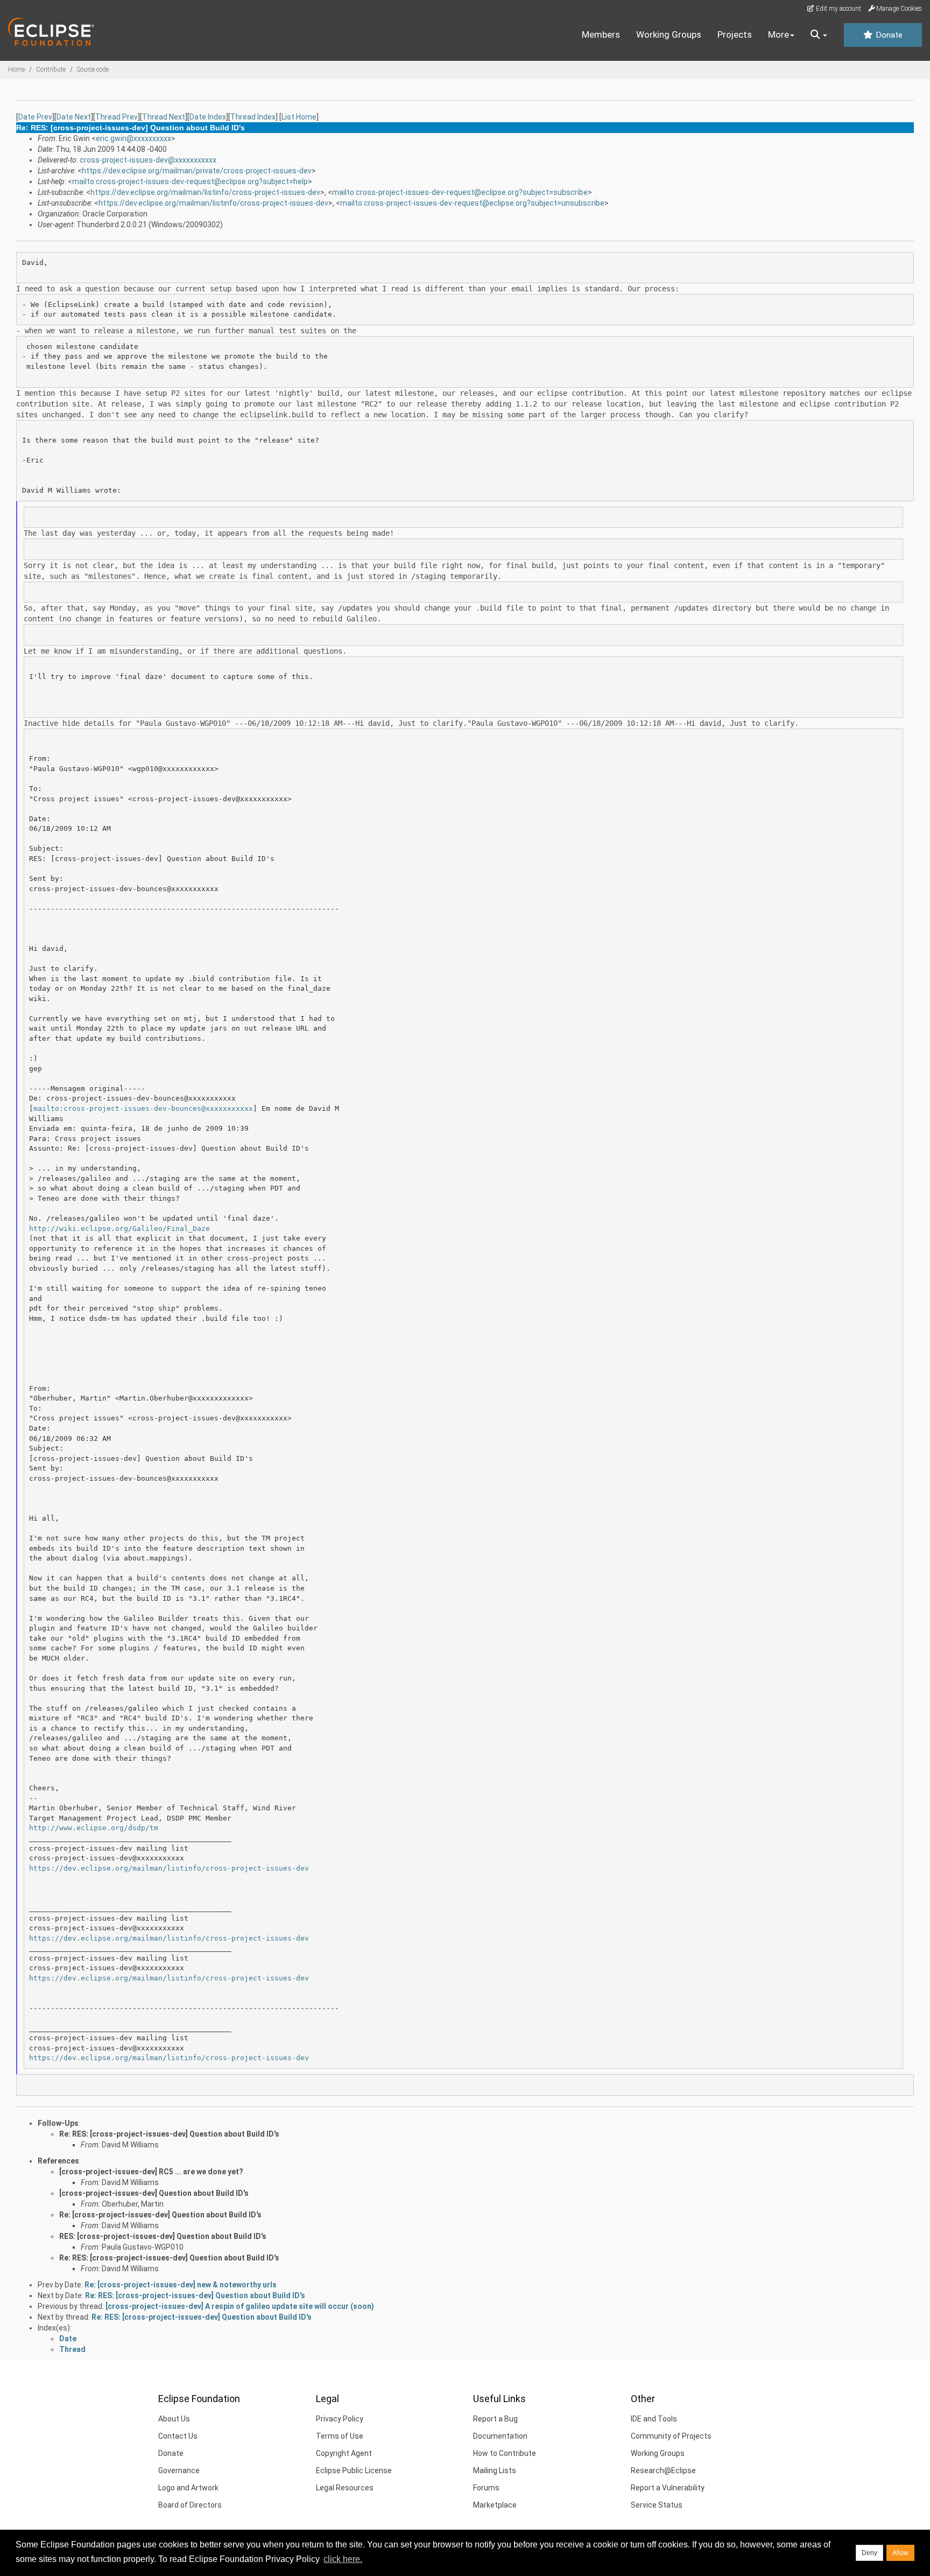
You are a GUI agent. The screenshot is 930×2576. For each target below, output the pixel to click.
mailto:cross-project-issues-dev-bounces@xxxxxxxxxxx (143, 1108)
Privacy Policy (340, 2419)
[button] (819, 35)
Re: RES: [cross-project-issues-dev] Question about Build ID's (169, 2134)
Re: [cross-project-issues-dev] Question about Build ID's (160, 2215)
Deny (869, 2553)
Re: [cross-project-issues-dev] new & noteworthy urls (181, 2285)
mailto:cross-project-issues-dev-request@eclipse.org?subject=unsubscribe (472, 203)
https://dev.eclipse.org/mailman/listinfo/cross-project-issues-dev (205, 192)
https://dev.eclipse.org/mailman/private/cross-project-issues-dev (197, 171)
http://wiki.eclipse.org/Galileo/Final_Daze (119, 1228)
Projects (735, 34)
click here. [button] (343, 2559)
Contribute (51, 69)
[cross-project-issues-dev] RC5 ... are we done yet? (151, 2172)
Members (601, 34)
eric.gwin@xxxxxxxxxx (133, 138)
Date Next (74, 117)
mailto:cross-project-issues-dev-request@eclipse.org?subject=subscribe (460, 192)
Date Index (208, 117)
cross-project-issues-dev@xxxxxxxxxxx (148, 160)
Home (16, 69)
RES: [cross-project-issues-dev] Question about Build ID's (163, 2236)
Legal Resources (345, 2488)
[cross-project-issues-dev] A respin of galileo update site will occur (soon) (240, 2306)
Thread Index (253, 117)
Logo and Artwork (188, 2488)
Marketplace (495, 2505)
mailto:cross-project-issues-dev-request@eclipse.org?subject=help (190, 181)
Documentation (500, 2436)
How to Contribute (505, 2453)
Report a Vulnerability (668, 2488)
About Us (174, 2419)
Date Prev (35, 117)
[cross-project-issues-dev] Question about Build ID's (154, 2193)
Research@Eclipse (663, 2470)
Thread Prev (117, 117)
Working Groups (669, 34)
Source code (93, 69)
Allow (900, 2553)
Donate (888, 35)
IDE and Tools (654, 2419)
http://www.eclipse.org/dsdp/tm (94, 1828)
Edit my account (838, 9)
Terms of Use (340, 2436)
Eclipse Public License (354, 2470)
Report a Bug (495, 2419)
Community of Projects (671, 2436)
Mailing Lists (495, 2470)
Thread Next (164, 117)
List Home (299, 117)
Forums (486, 2488)
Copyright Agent (344, 2453)
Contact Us (178, 2436)
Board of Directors (190, 2505)
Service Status (657, 2505)
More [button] (778, 34)
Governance (179, 2470)
